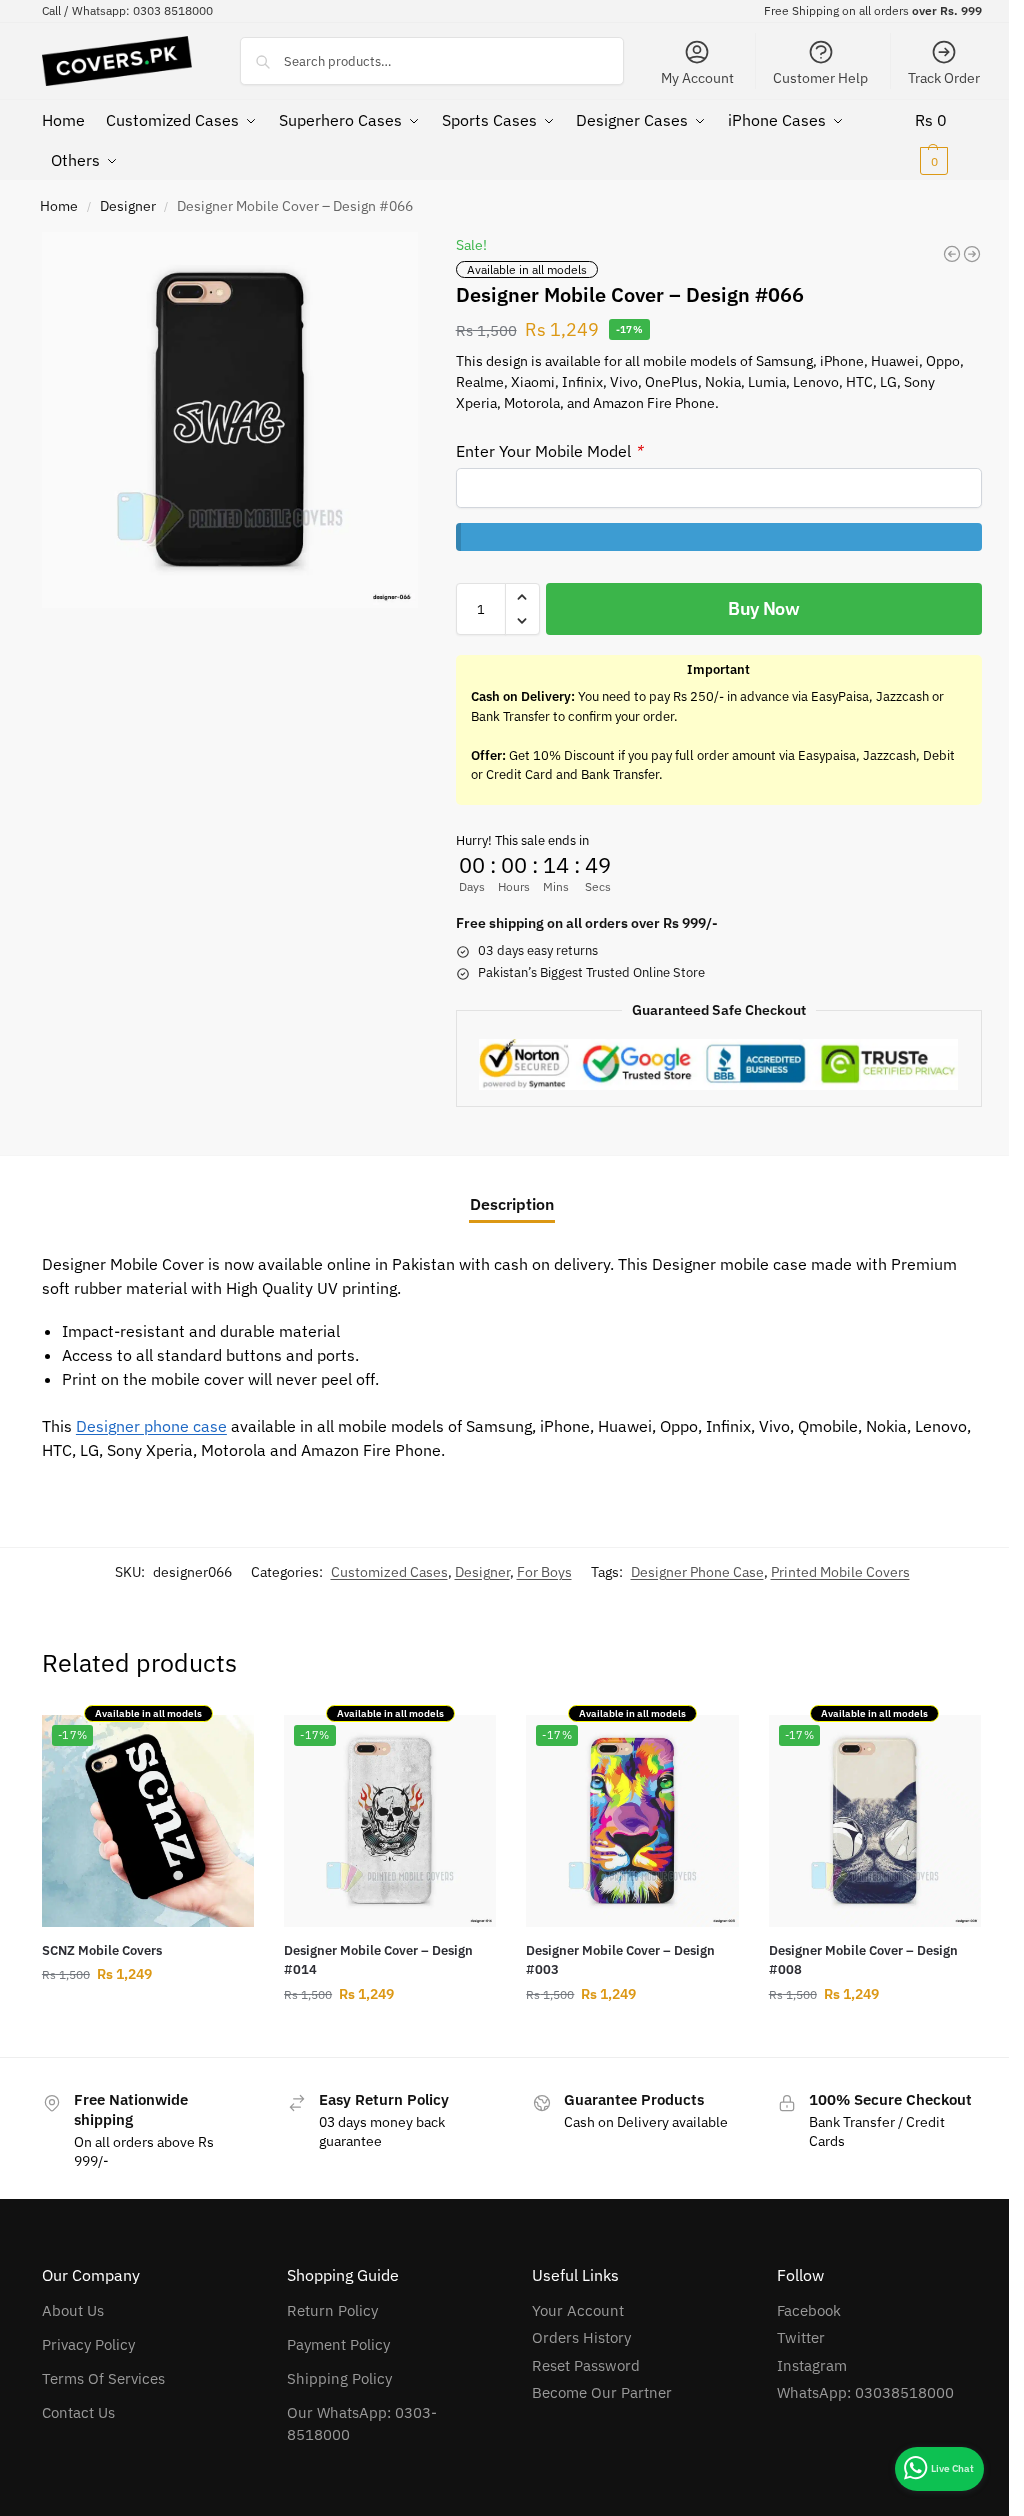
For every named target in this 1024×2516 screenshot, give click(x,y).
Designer (128, 206)
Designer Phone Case (697, 1572)
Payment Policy (338, 2344)
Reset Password (586, 2365)
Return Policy (332, 2310)
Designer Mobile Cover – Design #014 (378, 1960)
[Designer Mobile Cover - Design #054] (952, 254)
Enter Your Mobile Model (549, 451)
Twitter (801, 2337)
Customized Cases (389, 1572)
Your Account (578, 2310)
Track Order (944, 78)
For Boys (544, 1572)
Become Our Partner (602, 2392)
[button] (948, 140)
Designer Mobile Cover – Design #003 (620, 1960)
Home (59, 206)
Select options (148, 2017)
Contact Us (78, 2412)
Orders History (581, 2337)
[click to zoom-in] (230, 420)
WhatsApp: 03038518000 (865, 2392)
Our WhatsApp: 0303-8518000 (362, 2424)
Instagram (812, 2365)
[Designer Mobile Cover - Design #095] (972, 254)
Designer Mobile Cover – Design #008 (863, 1960)
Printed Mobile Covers (840, 1572)
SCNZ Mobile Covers (102, 1950)
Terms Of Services (103, 2378)
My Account (697, 78)
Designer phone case (151, 1426)
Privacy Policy (88, 2344)
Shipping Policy (339, 2378)
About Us (73, 2310)
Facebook (809, 2310)
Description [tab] (512, 1204)
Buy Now (764, 608)
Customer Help (820, 78)
